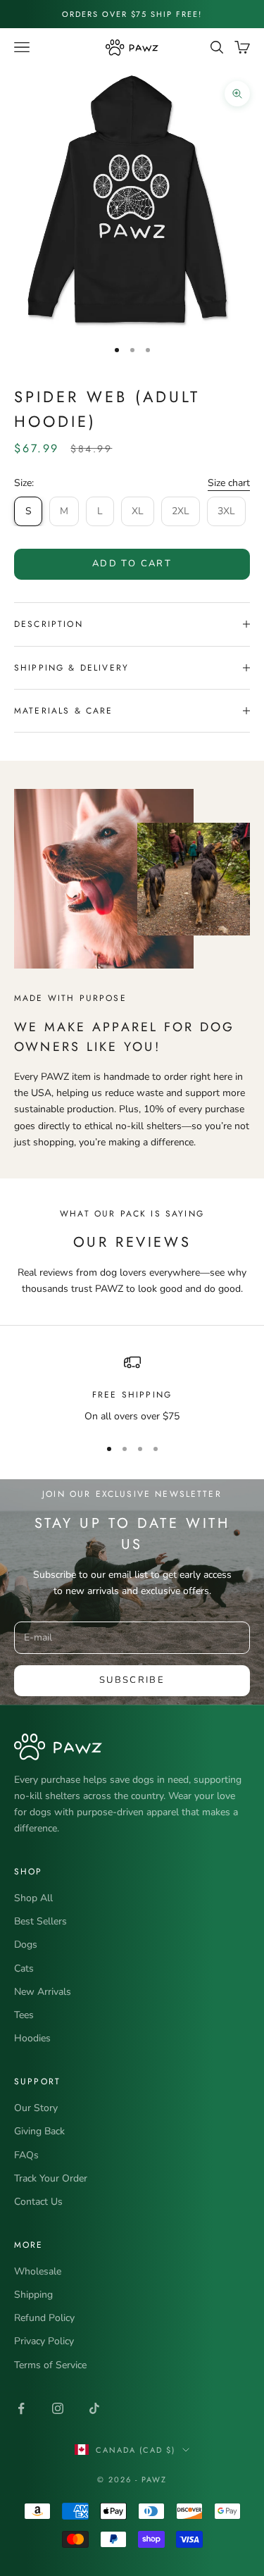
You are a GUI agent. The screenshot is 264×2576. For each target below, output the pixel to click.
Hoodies (32, 2038)
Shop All (33, 1898)
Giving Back (39, 2131)
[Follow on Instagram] (58, 2408)
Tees (24, 2015)
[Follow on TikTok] (94, 2408)
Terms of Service (50, 2365)
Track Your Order (51, 2178)
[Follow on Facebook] (21, 2408)
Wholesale (38, 2271)
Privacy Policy (44, 2341)
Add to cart (132, 564)
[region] (132, 1389)
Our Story (36, 2108)
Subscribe (132, 1680)
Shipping (33, 2295)
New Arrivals (43, 1992)
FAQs (26, 2155)
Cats (24, 1968)
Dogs (26, 1945)
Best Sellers (40, 1921)
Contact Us (38, 2202)
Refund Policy (44, 2318)
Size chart (229, 483)
